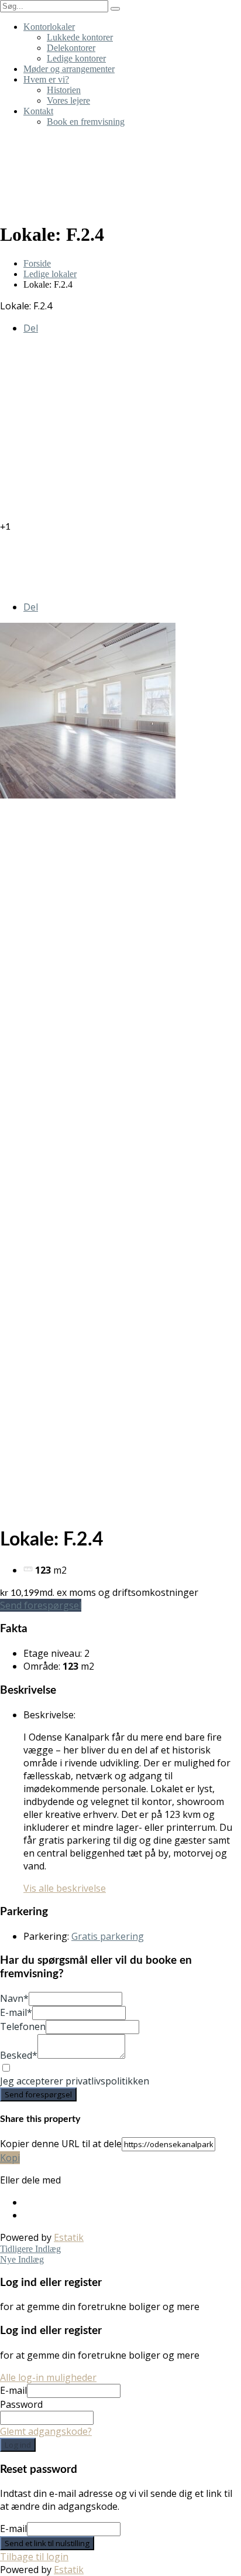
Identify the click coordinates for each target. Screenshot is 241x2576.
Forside (37, 263)
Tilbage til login (34, 2557)
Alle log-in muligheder (48, 2377)
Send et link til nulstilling (47, 2543)
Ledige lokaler (50, 274)
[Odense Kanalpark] (120, 168)
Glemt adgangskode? (46, 2431)
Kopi (10, 2158)
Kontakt (38, 111)
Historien (64, 90)
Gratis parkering (108, 1936)
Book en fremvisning (86, 122)
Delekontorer (71, 48)
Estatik (69, 2237)
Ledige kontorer (76, 58)
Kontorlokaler (49, 27)
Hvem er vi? (46, 79)
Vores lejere (68, 100)
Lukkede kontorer (80, 37)
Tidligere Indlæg (30, 2249)
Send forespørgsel (41, 1605)
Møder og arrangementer (69, 69)
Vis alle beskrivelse (65, 1888)
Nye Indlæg (22, 2259)
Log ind (18, 2445)
